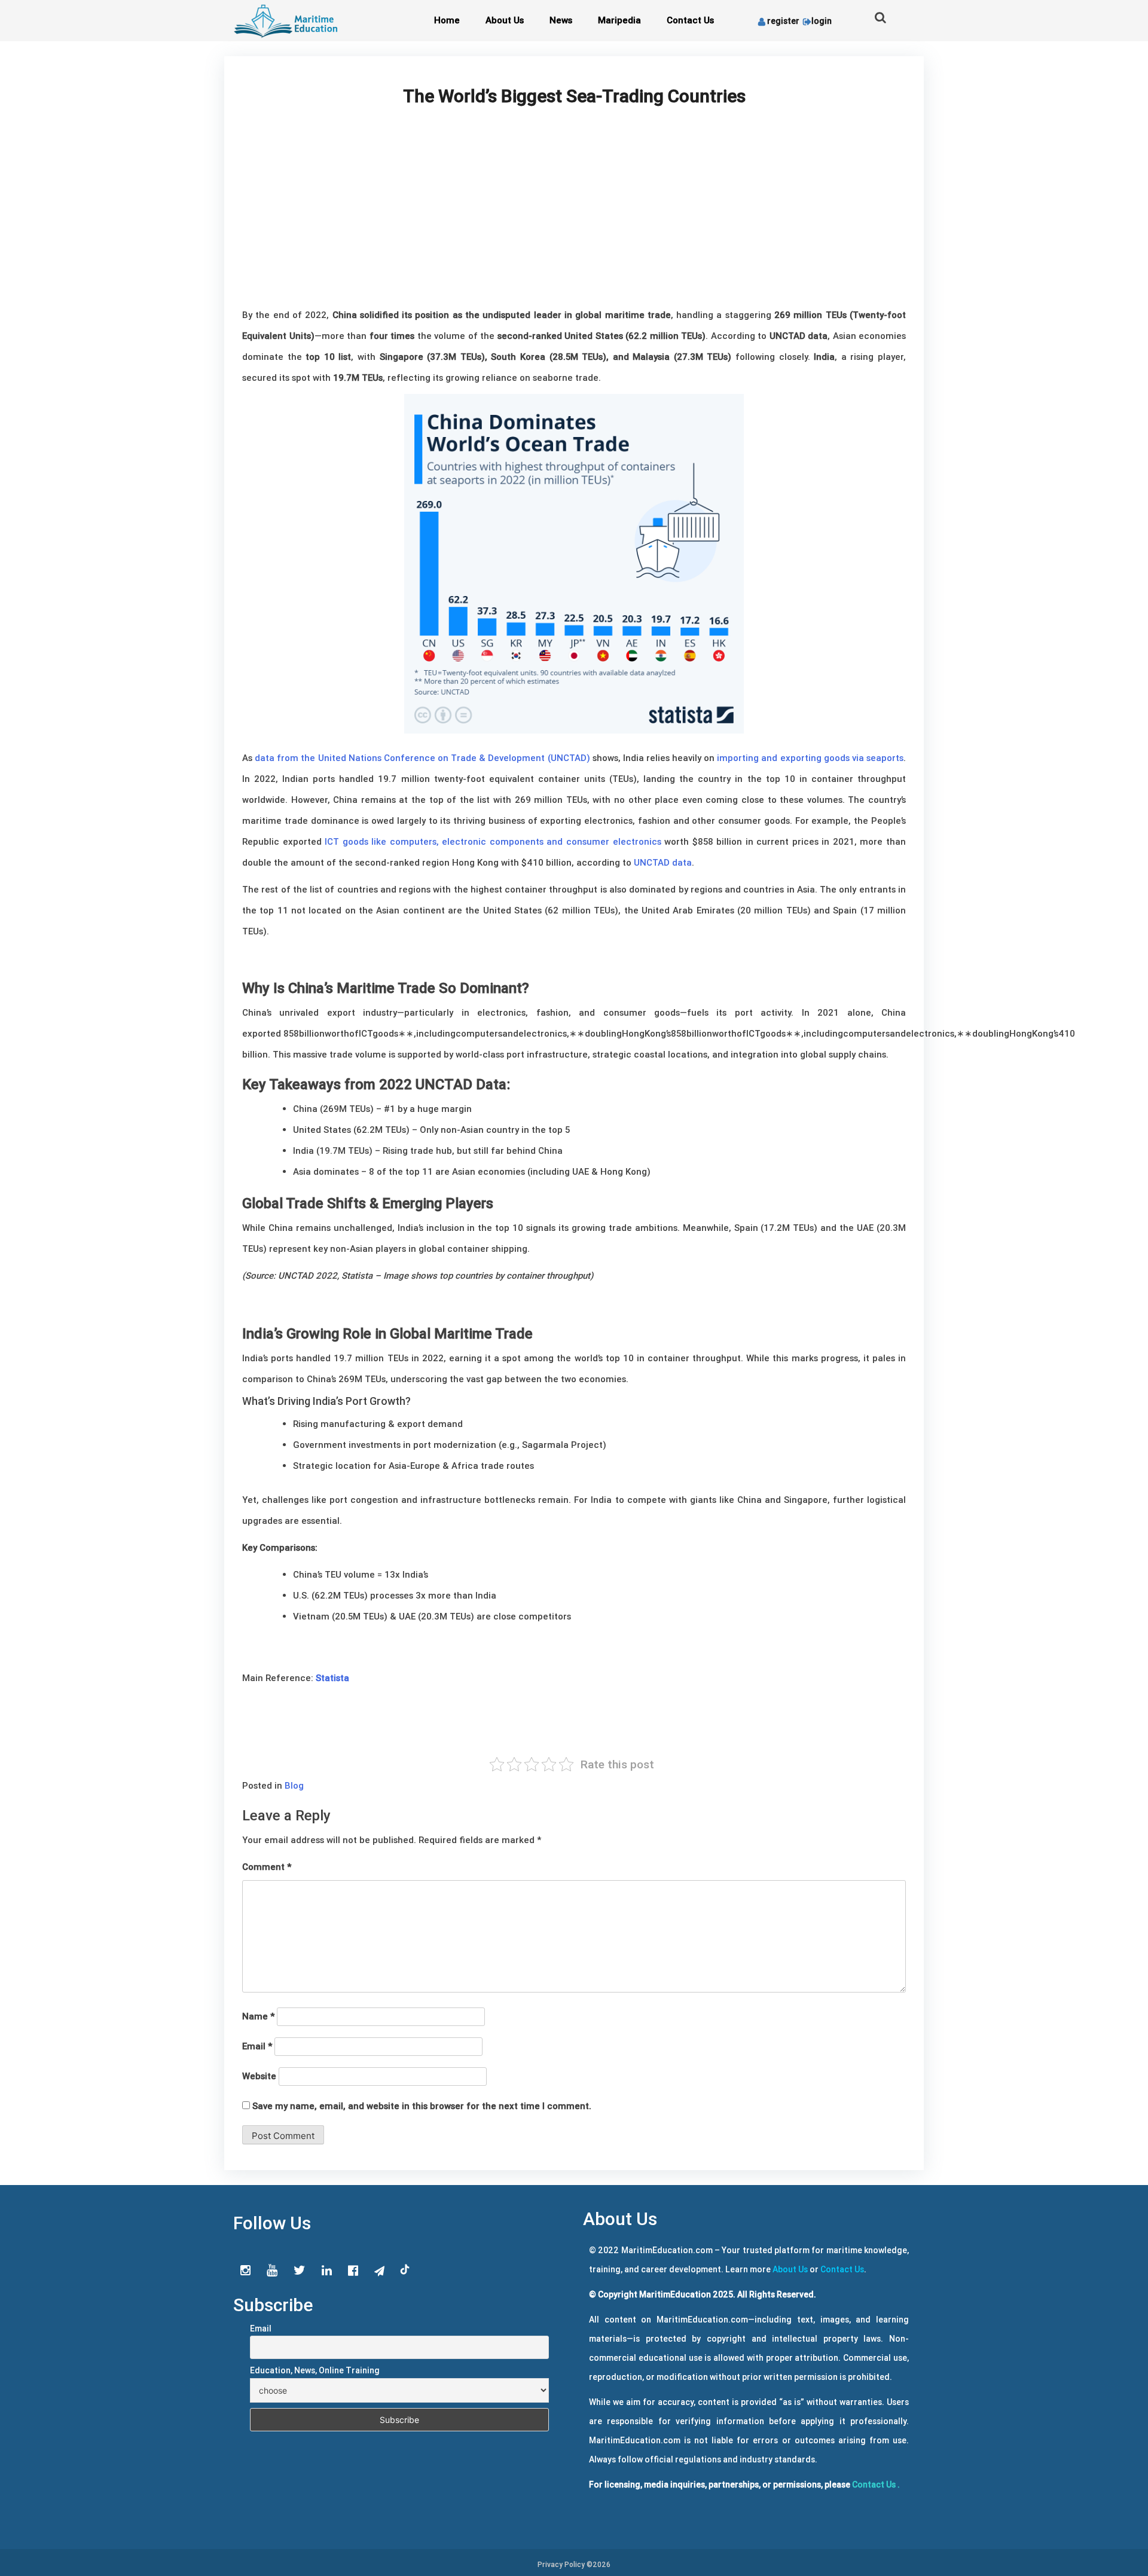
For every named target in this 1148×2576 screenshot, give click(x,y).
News (561, 20)
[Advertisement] (574, 215)
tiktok (405, 2270)
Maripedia (619, 20)
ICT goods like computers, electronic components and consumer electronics (493, 841)
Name (258, 2016)
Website (259, 2076)
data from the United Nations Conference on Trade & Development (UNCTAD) (422, 758)
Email (257, 2046)
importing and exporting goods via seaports (810, 758)
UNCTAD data (663, 862)
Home (447, 20)
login (822, 21)
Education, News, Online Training (315, 2370)
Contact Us (690, 20)
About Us (505, 20)
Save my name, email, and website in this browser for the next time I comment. (422, 2106)
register (783, 21)
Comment (267, 1867)
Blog (294, 1785)
